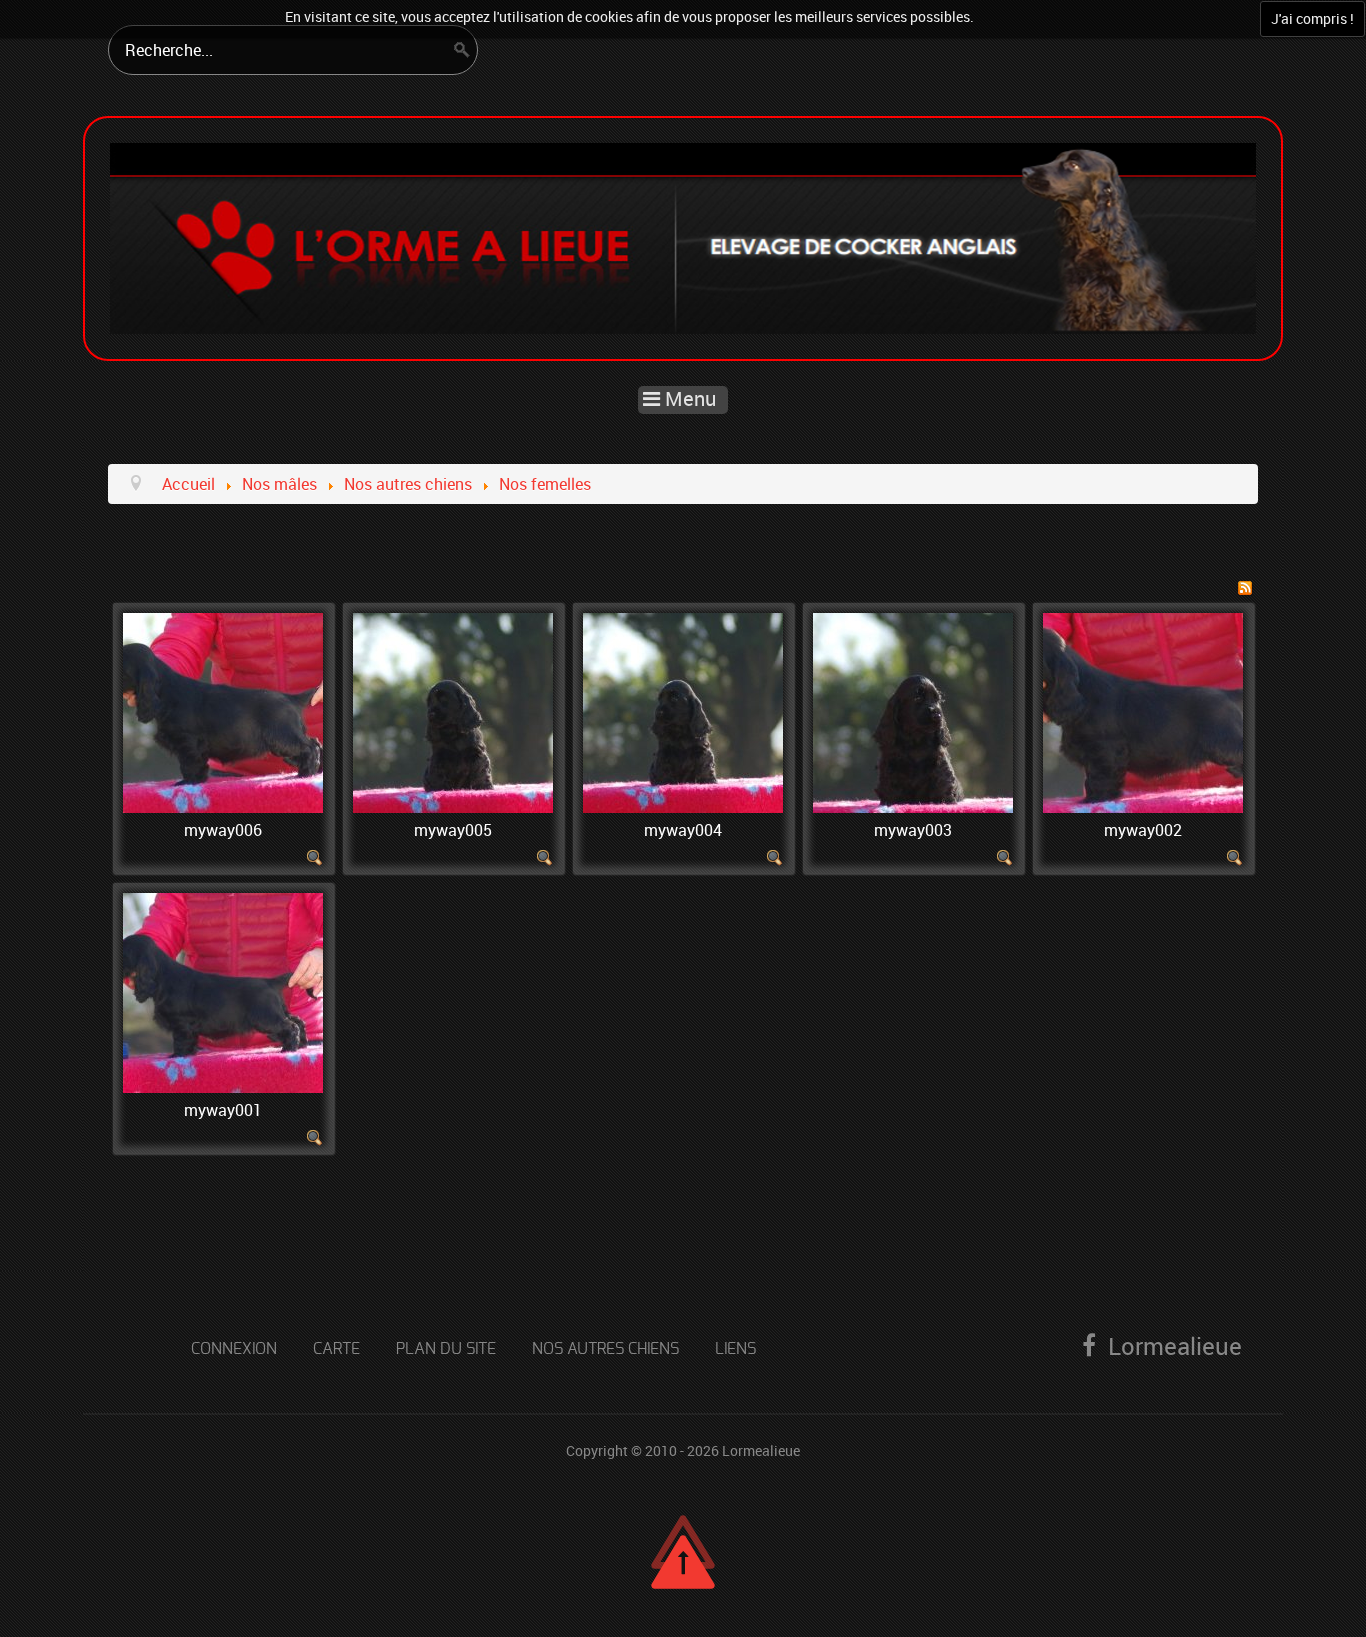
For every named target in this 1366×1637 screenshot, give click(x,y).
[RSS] (1245, 586)
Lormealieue (761, 1450)
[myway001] (223, 991)
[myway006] (223, 711)
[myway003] (913, 711)
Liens (735, 1349)
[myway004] (683, 711)
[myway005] (453, 711)
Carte (336, 1349)
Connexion (234, 1349)
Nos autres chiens (605, 1349)
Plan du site (446, 1349)
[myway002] (1143, 711)
